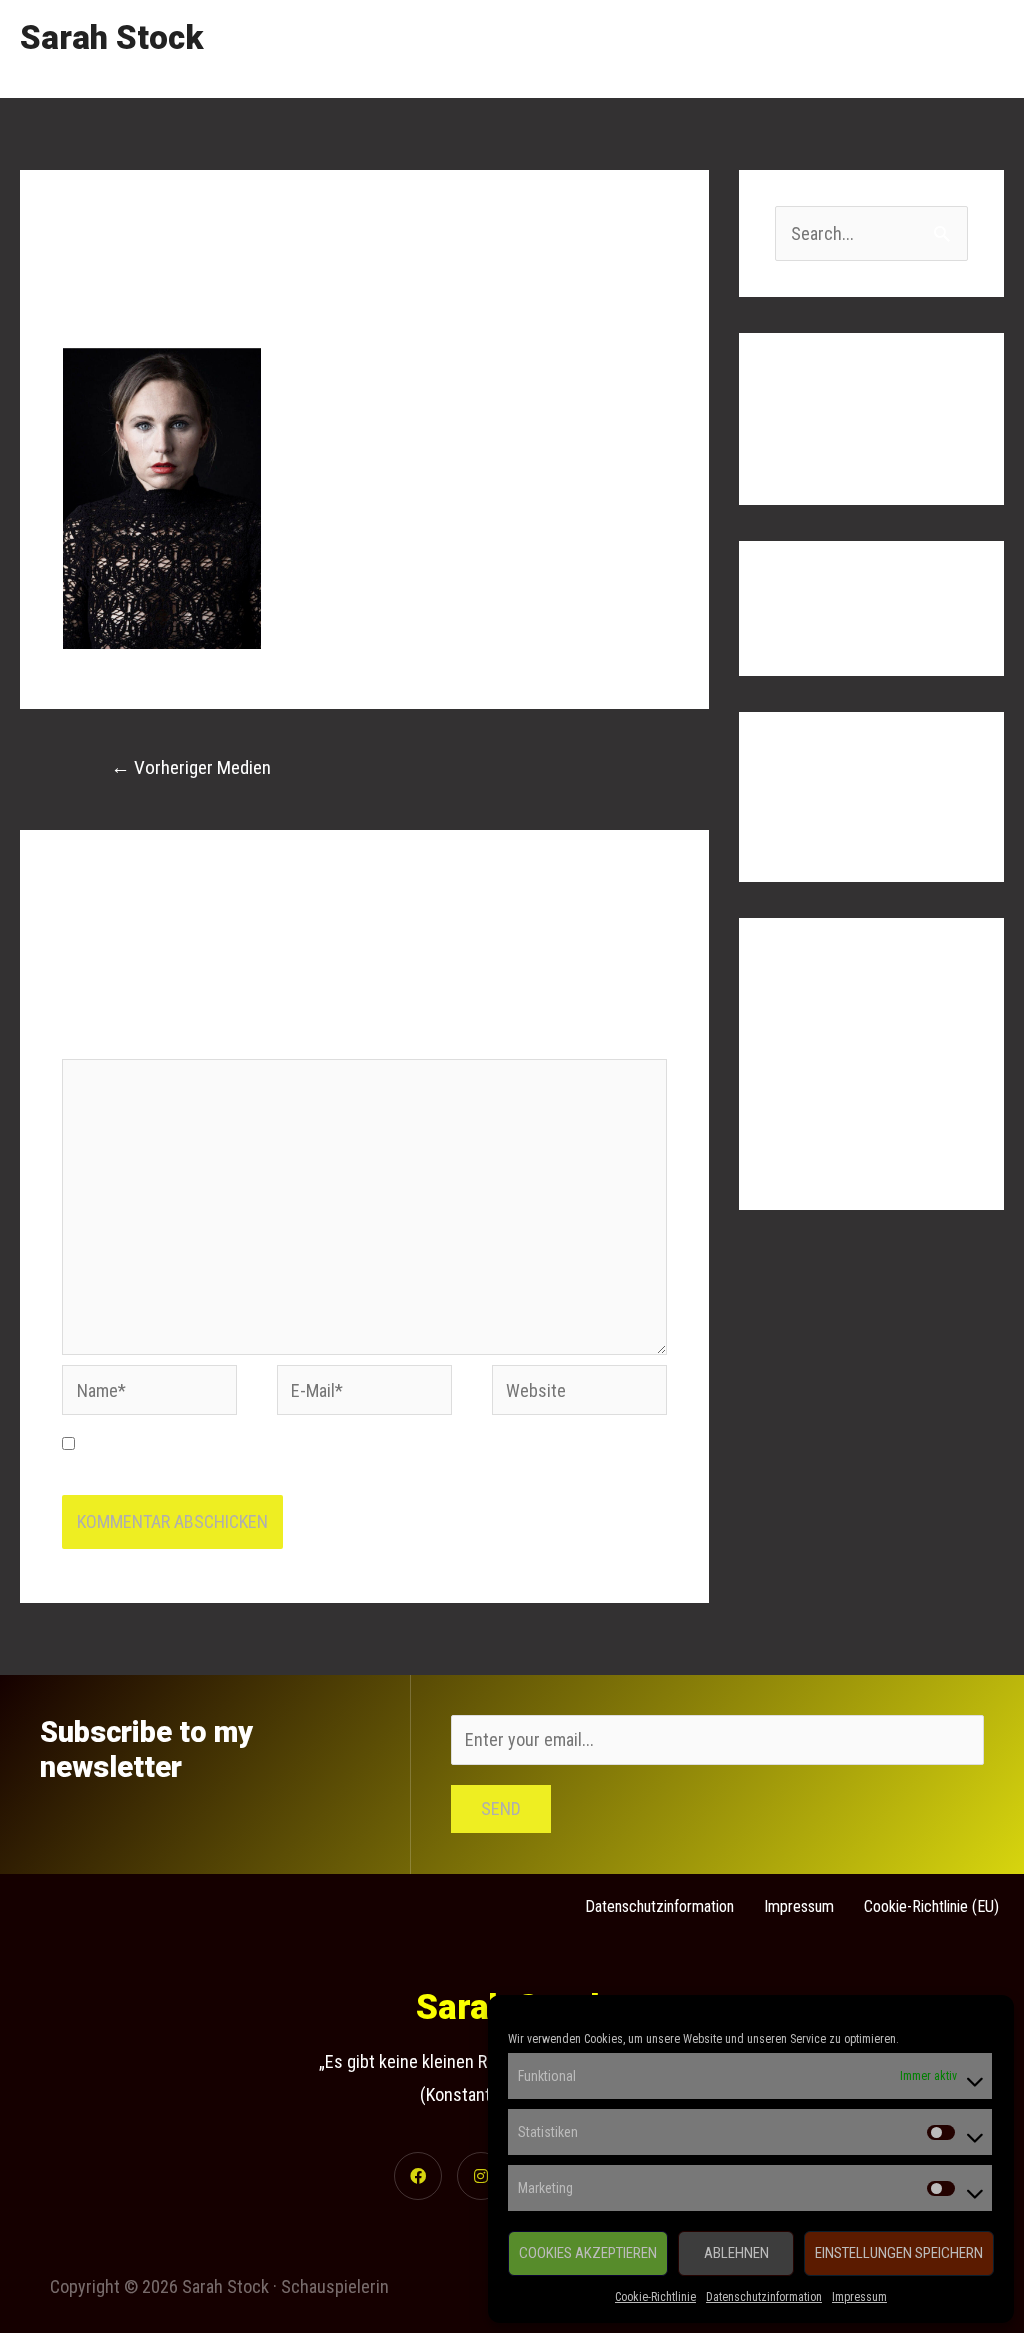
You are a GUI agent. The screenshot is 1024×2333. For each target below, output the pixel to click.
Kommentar (109, 1041)
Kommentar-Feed (836, 1115)
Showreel (700, 48)
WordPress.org (829, 1155)
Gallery (794, 48)
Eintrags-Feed (825, 1074)
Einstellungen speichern (899, 2253)
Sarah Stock (111, 37)
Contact (957, 48)
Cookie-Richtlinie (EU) (931, 1906)
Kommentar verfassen (142, 298)
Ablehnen (736, 2253)
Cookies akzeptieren (588, 2253)
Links (874, 48)
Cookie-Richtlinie (655, 2297)
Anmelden (811, 1034)
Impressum (859, 2297)
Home (609, 48)
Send (501, 1808)
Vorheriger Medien (191, 767)
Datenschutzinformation (764, 2297)
